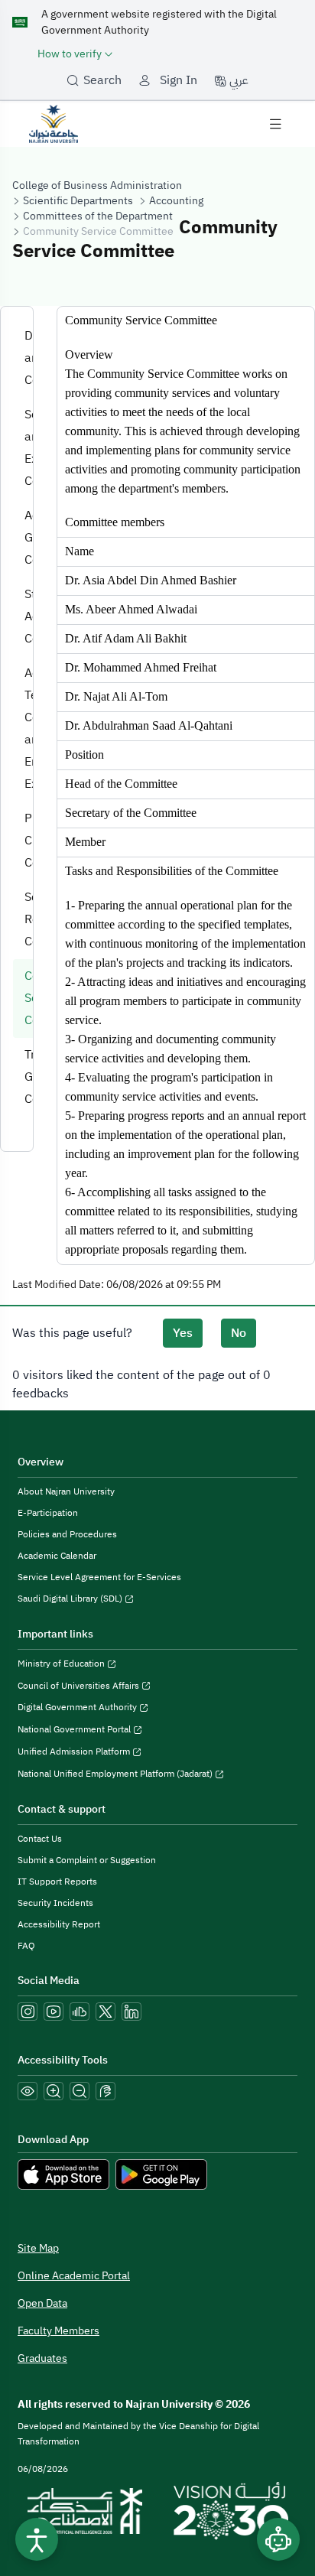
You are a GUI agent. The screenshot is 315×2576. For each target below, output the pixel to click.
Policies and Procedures (67, 1534)
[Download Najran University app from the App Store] (63, 2174)
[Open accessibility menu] (37, 2539)
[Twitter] (106, 2012)
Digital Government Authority (78, 1707)
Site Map (38, 2248)
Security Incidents (55, 1903)
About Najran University (66, 1491)
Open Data (42, 2303)
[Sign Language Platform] (106, 2091)
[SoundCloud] (80, 2012)
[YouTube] (54, 2012)
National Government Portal (75, 1729)
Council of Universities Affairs (80, 1686)
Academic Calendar (57, 1556)
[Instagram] (28, 2012)
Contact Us (40, 1839)
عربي (237, 80)
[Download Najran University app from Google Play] (161, 2174)
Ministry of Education (62, 1664)
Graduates (42, 2358)
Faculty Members (58, 2331)
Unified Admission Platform (75, 1751)
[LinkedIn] (132, 2012)
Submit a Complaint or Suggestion (87, 1860)
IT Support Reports (57, 1882)
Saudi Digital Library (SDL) (71, 1599)
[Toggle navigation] (275, 124)
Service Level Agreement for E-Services (99, 1577)
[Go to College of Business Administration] (54, 123)
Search (102, 80)
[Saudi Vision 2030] (231, 2511)
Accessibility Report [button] (59, 1924)
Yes (183, 1333)
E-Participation (48, 1513)
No (239, 1333)
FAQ (26, 1946)
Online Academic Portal (74, 2276)
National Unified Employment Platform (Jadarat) (116, 1774)
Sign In (179, 80)
